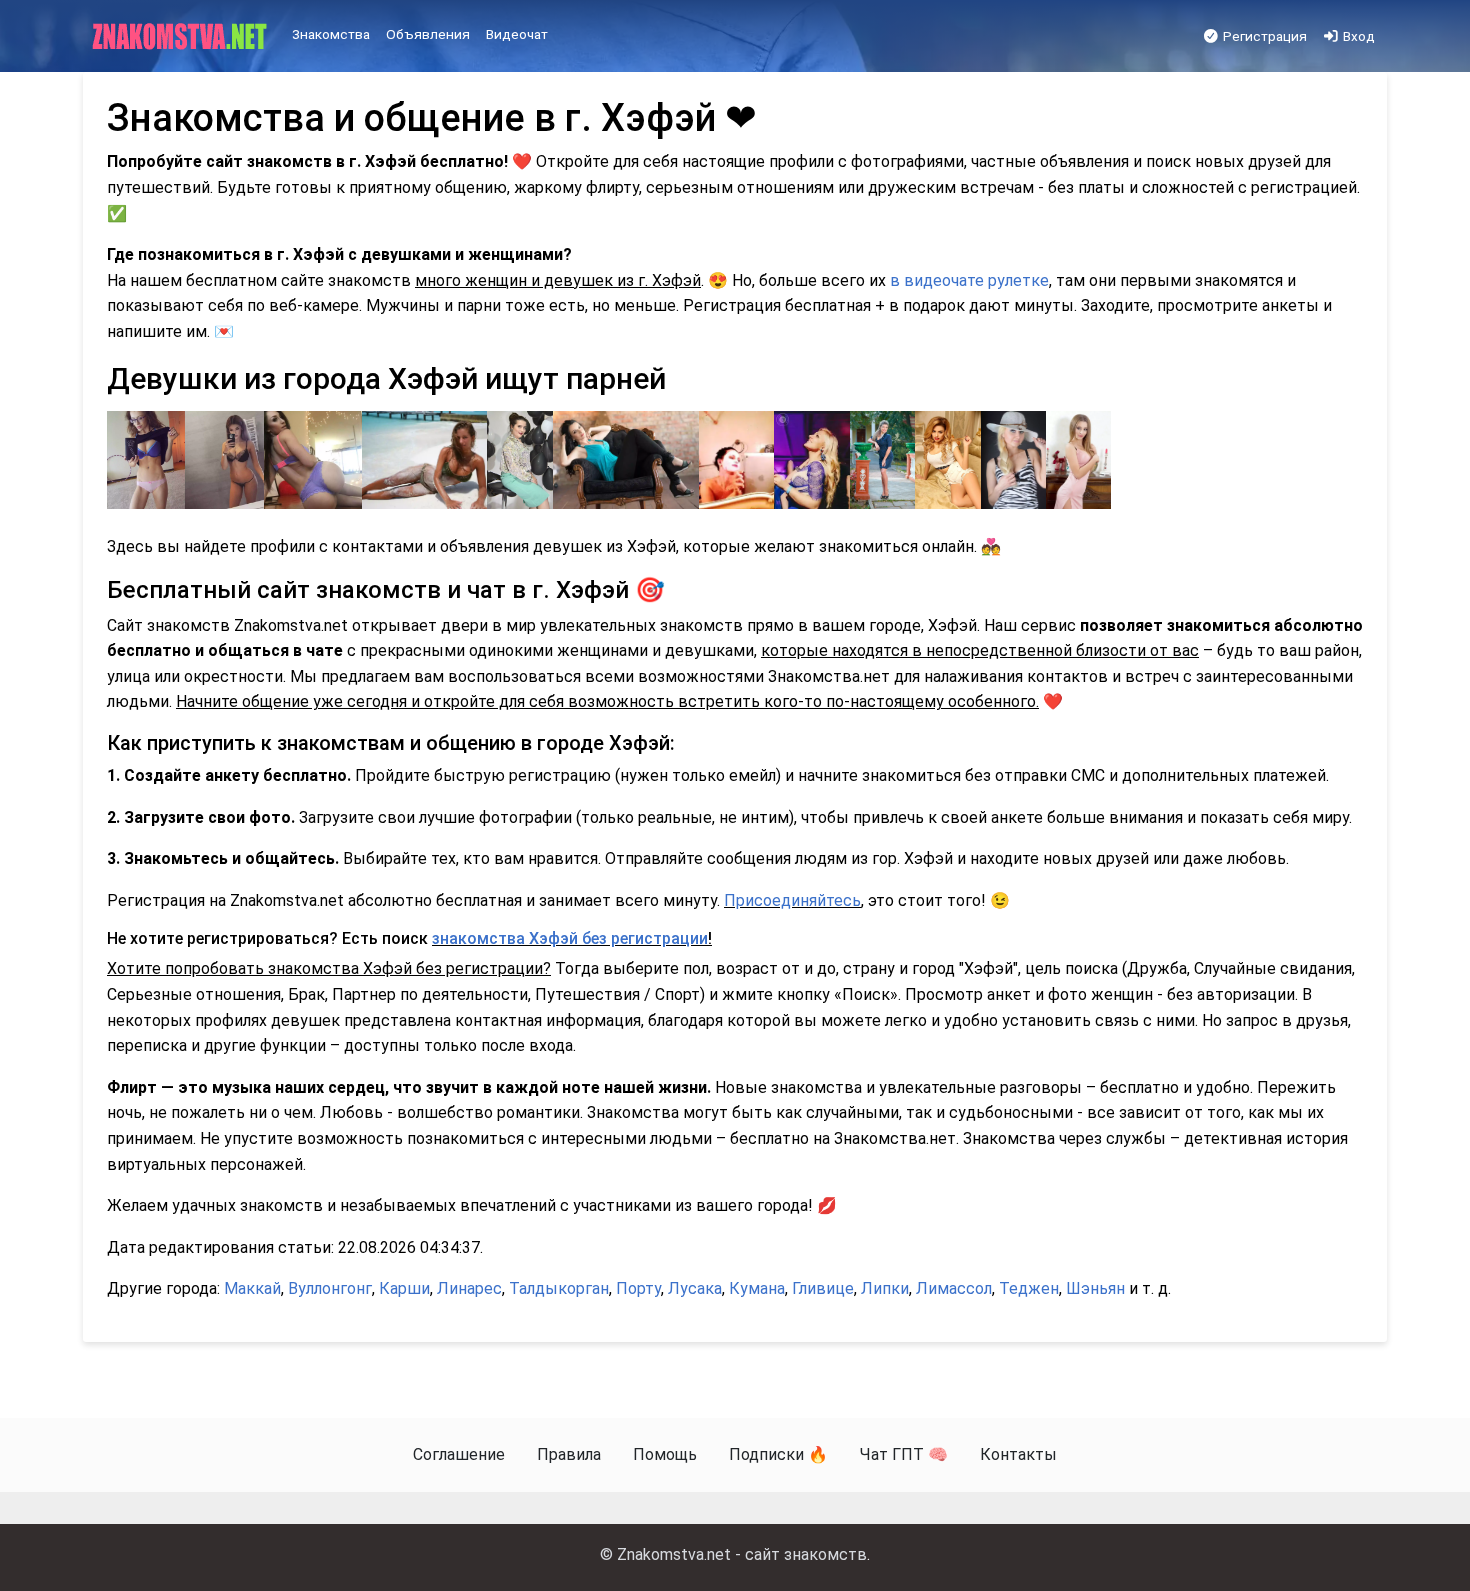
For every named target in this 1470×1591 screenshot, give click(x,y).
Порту (638, 1288)
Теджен (1029, 1288)
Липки (885, 1288)
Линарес (469, 1288)
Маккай (252, 1288)
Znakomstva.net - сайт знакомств (742, 1554)
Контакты (1018, 1454)
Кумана (757, 1288)
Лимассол (954, 1288)
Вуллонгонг (330, 1288)
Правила (569, 1454)
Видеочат (517, 34)
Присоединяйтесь (792, 900)
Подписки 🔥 (778, 1454)
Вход (1357, 36)
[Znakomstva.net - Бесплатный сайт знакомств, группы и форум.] (181, 37)
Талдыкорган (559, 1288)
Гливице (823, 1288)
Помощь (665, 1454)
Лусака (695, 1288)
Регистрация (1263, 36)
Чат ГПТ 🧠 (904, 1454)
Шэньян (1095, 1288)
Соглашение (459, 1454)
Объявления (428, 34)
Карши (404, 1288)
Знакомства (331, 34)
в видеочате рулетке (969, 280)
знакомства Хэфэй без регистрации (570, 938)
